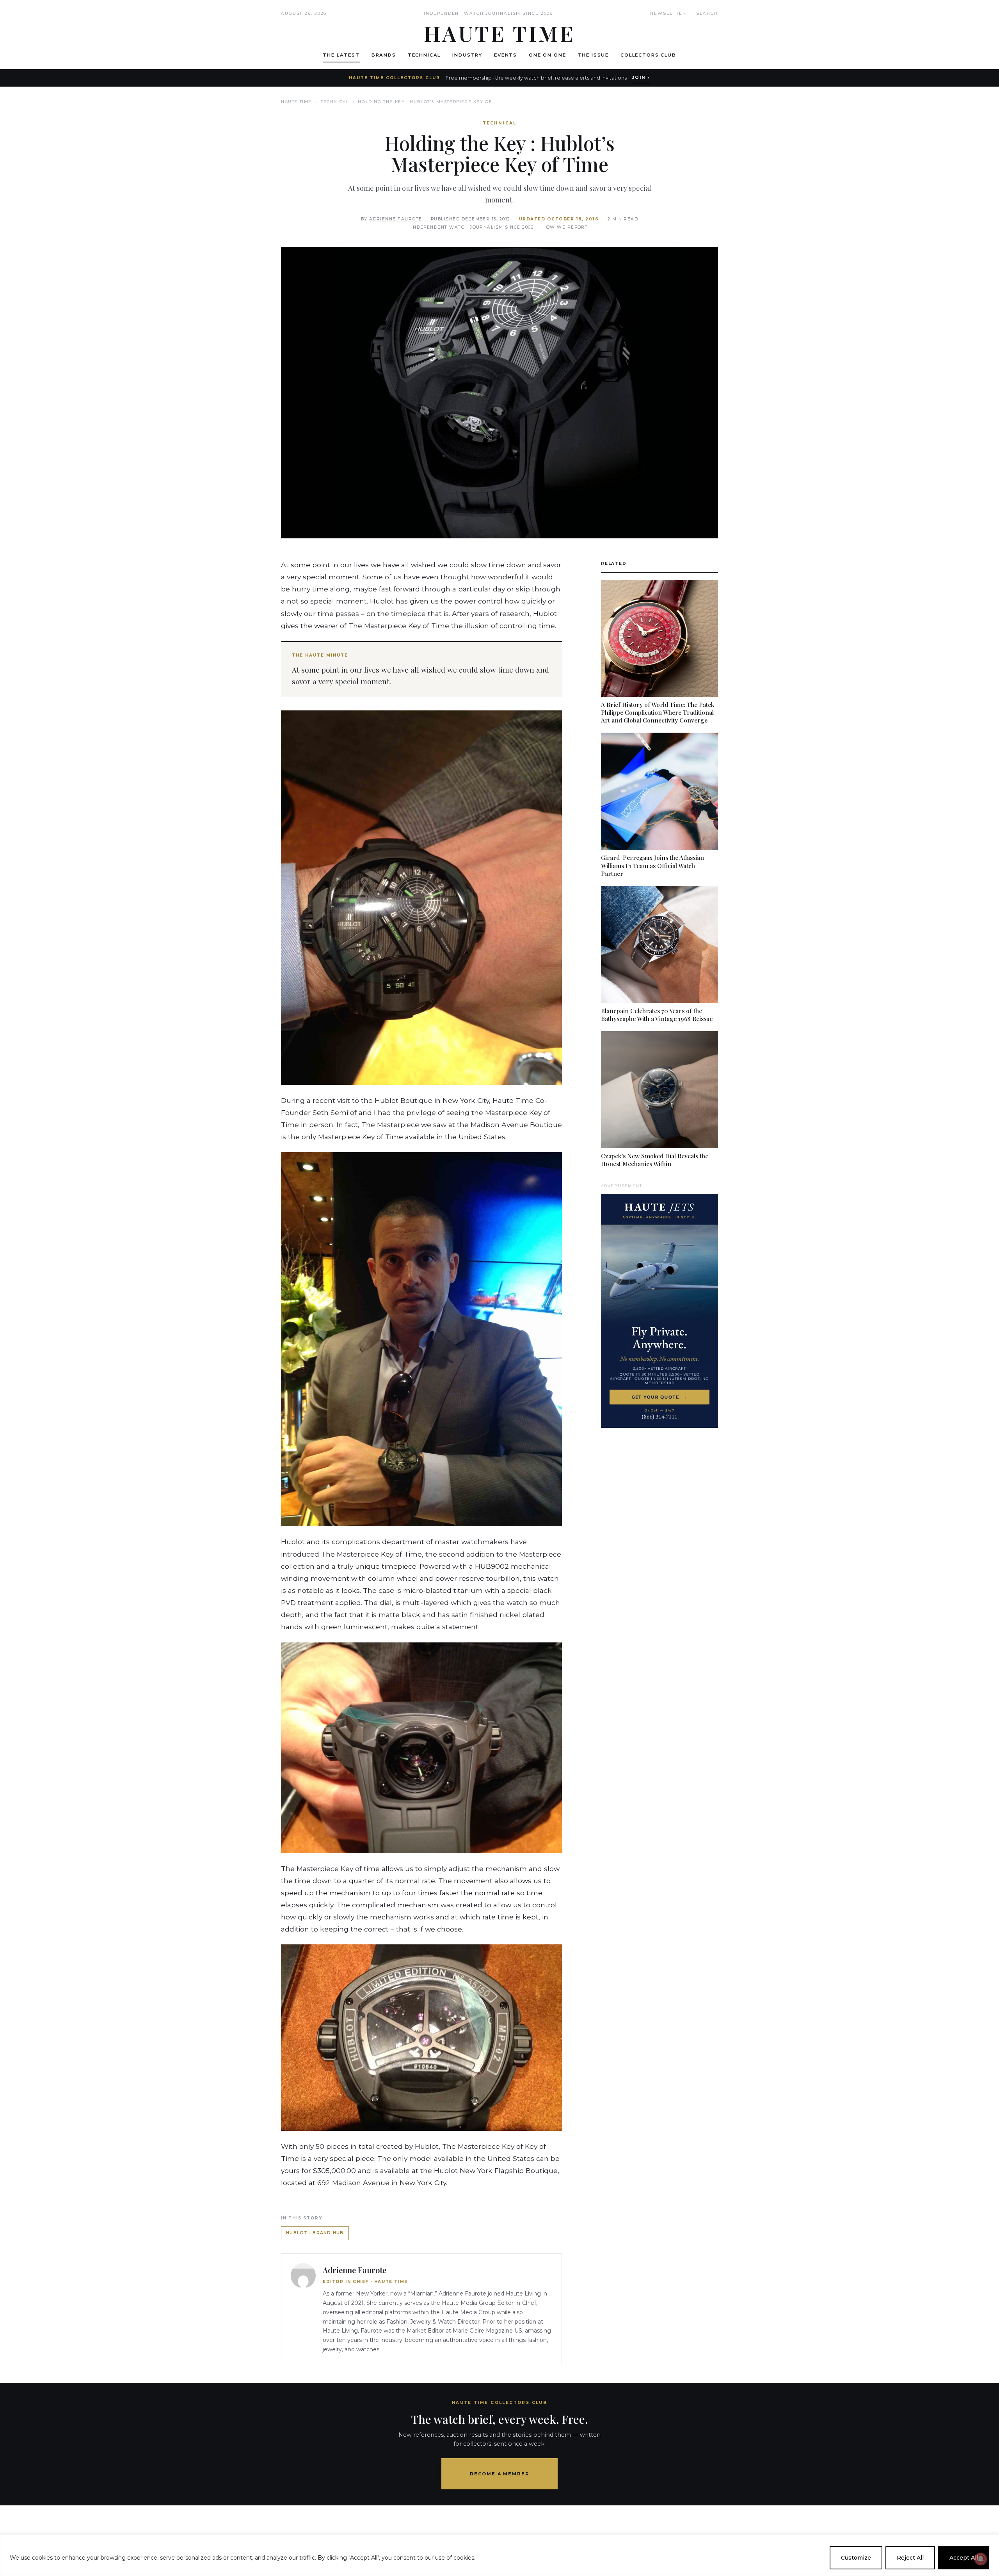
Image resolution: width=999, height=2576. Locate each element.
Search (707, 13)
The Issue (594, 55)
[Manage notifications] (981, 2559)
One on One (547, 55)
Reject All (910, 2558)
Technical (424, 55)
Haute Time (296, 102)
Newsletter (668, 13)
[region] (499, 2555)
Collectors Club (648, 55)
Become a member (500, 2474)
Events (506, 55)
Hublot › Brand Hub (315, 2233)
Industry (467, 55)
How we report (565, 227)
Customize (856, 2558)
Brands (384, 55)
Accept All (964, 2558)
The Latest (341, 55)
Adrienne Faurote (396, 219)
